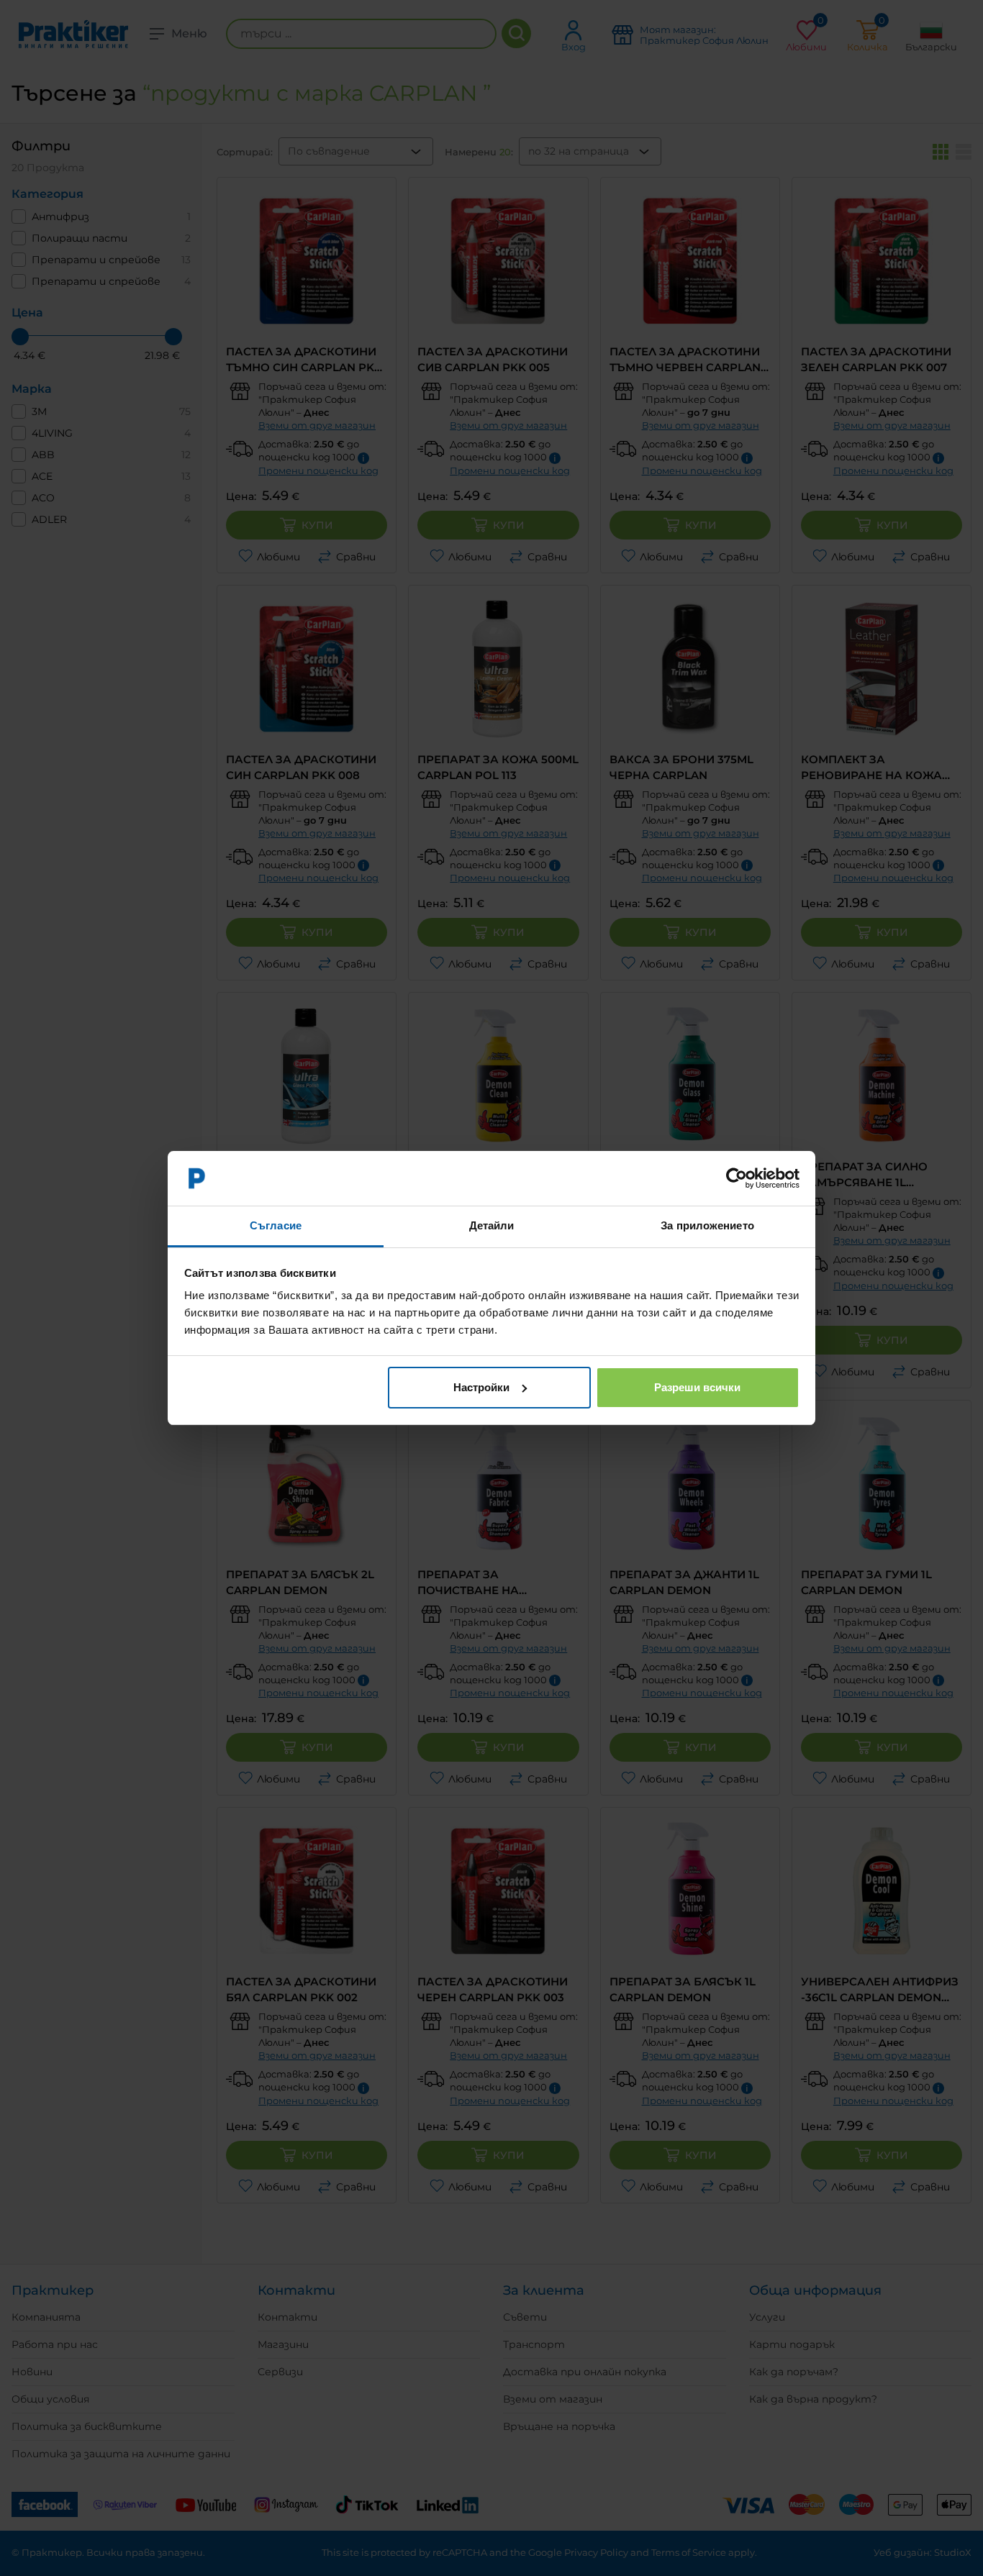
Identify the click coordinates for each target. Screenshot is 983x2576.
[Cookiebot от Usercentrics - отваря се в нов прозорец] (737, 1178)
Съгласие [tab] (276, 1225)
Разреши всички (697, 1387)
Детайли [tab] (492, 1225)
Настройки (481, 1387)
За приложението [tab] (707, 1225)
